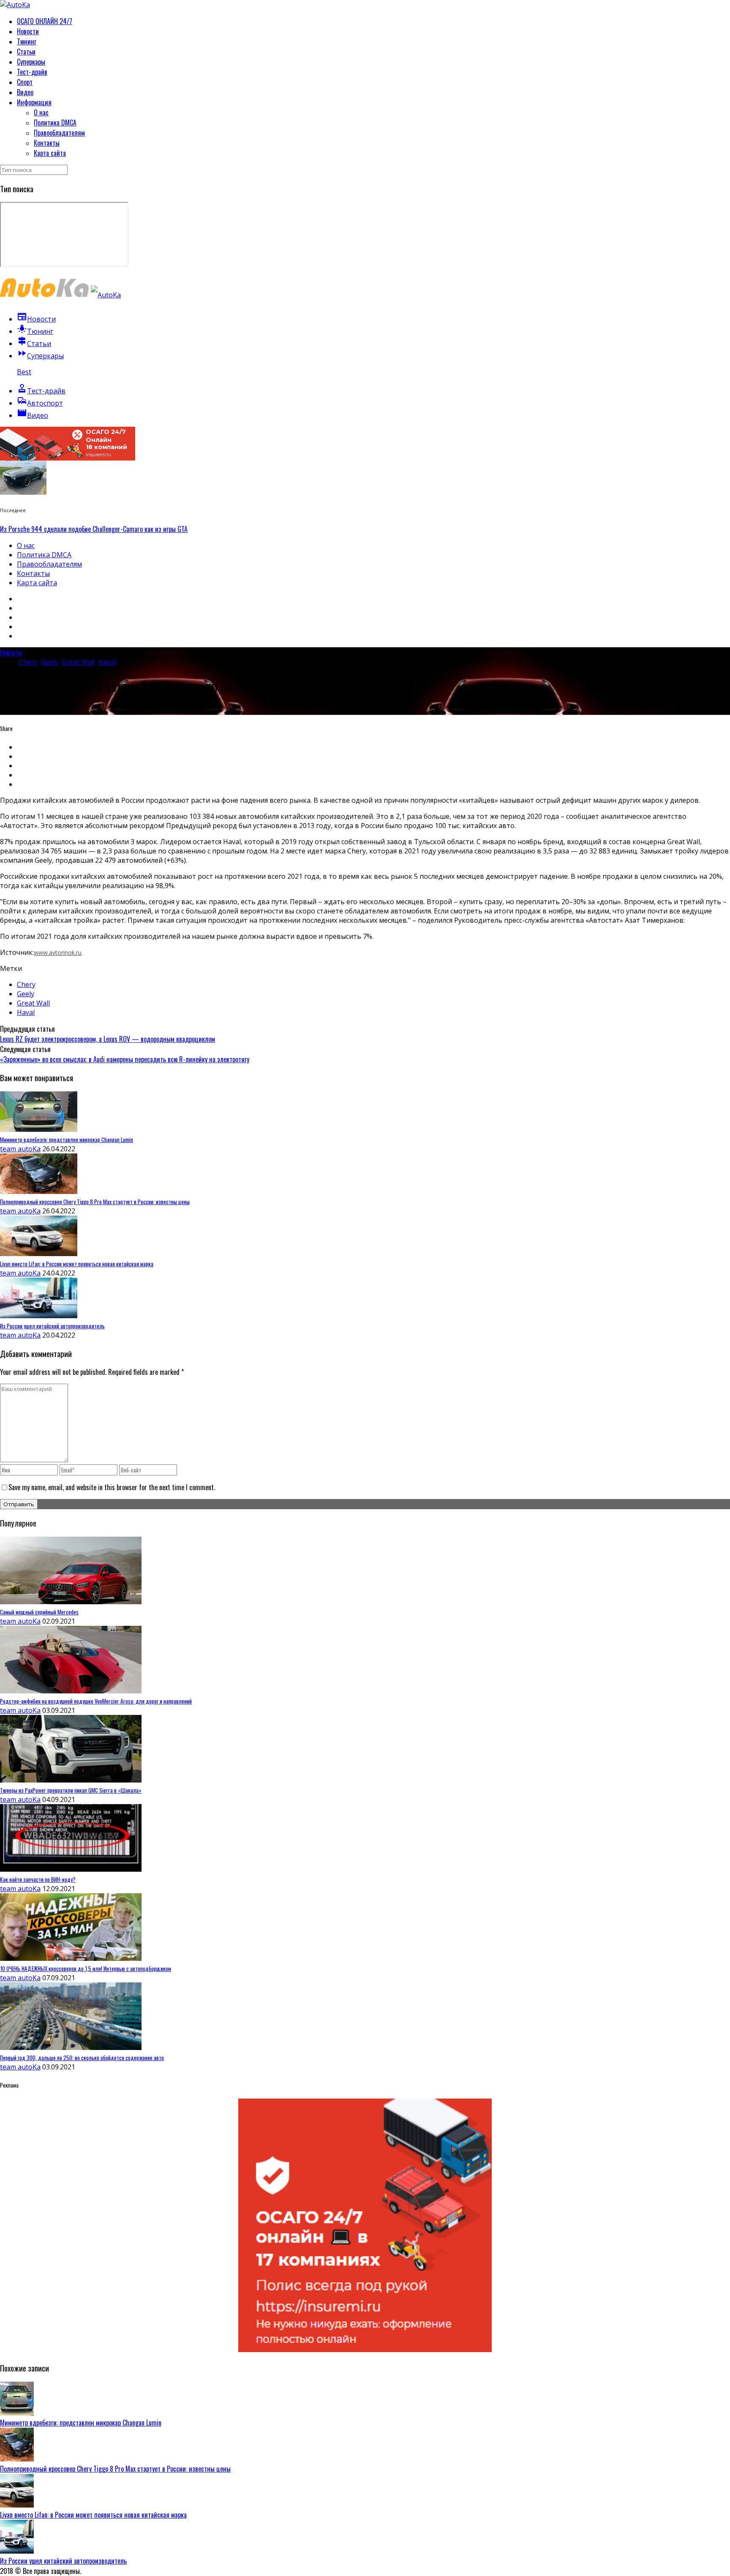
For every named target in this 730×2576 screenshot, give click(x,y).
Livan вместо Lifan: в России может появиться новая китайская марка (93, 2515)
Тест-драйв (32, 72)
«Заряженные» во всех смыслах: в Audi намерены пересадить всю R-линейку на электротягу (125, 1059)
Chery (28, 662)
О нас (41, 112)
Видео (25, 92)
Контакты (47, 143)
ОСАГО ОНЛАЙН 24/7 (45, 21)
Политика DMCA (55, 123)
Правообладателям (59, 133)
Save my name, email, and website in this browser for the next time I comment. (112, 1487)
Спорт (25, 82)
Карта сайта (50, 153)
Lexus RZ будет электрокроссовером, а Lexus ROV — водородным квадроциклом (108, 1039)
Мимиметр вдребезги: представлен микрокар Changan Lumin (81, 2423)
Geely (50, 662)
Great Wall (78, 662)
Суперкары (31, 62)
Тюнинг (27, 41)
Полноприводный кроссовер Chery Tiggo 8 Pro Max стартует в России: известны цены (115, 2469)
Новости (28, 31)
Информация (34, 102)
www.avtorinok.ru (58, 953)
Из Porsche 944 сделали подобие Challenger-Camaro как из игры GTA (94, 529)
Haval (107, 662)
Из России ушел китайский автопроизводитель (63, 2561)
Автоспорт (40, 403)
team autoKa (20, 1149)
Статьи (26, 52)
